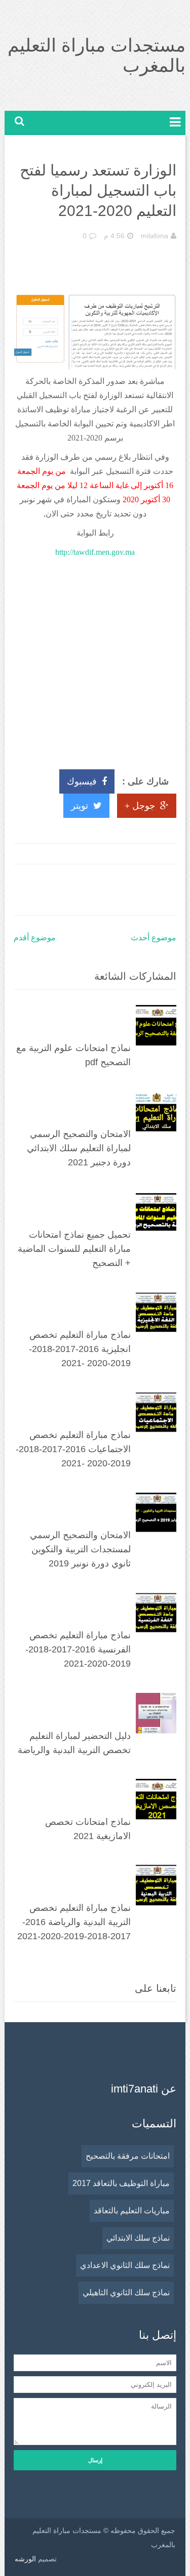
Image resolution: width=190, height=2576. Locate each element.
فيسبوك (82, 781)
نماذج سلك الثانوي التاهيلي (126, 2293)
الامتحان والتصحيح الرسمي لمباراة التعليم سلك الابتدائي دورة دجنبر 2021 (79, 1148)
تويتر (80, 806)
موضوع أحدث (154, 937)
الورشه (25, 2559)
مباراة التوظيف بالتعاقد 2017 (121, 2183)
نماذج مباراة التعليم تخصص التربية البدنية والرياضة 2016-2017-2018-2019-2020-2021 (74, 1922)
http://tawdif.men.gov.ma (95, 552)
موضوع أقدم (35, 937)
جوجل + (140, 806)
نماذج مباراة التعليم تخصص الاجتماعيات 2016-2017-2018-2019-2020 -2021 (73, 1449)
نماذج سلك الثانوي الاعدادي (125, 2265)
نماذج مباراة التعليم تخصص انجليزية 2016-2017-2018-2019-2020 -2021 (80, 1349)
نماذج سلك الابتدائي (138, 2238)
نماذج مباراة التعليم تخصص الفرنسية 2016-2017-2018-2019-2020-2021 (78, 1649)
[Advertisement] (95, 659)
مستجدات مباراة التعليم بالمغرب (97, 55)
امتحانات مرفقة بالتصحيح (128, 2156)
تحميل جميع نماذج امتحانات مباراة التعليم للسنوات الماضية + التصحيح (74, 1249)
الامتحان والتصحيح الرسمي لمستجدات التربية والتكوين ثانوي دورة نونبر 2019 (80, 1549)
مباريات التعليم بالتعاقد (132, 2211)
